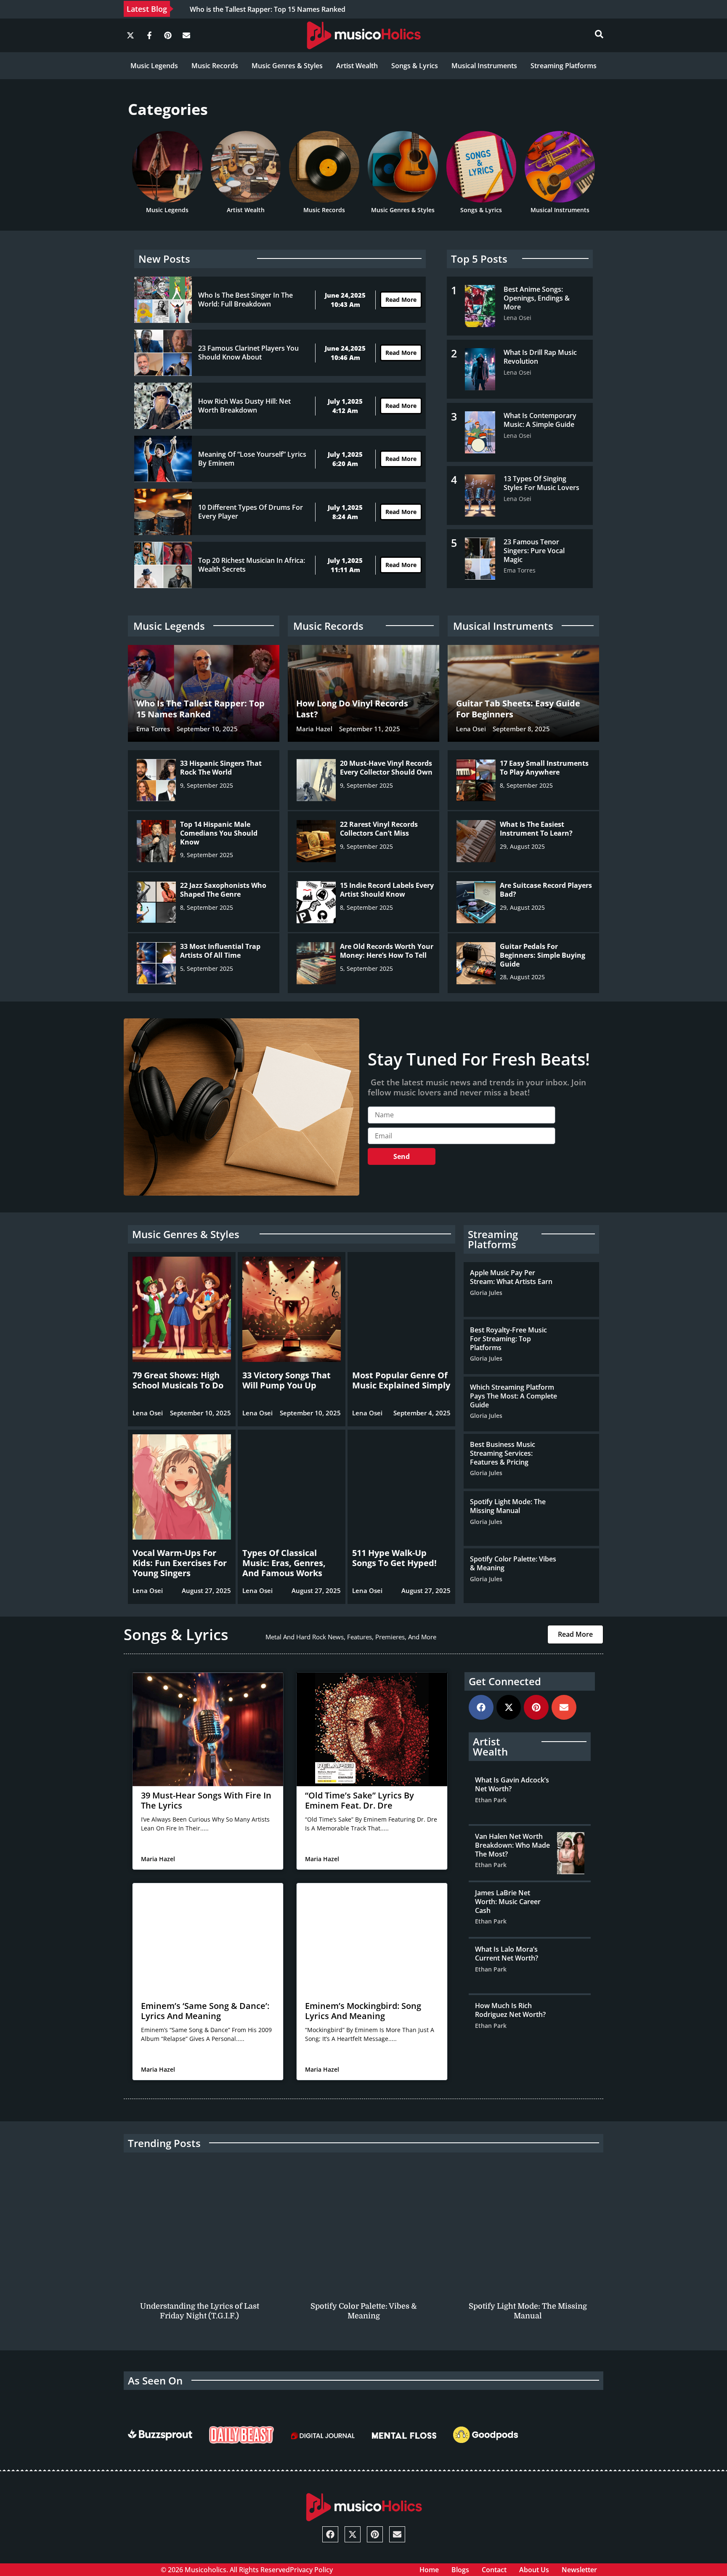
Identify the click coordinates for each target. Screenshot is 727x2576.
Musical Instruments (484, 66)
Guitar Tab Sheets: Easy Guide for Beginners (518, 709)
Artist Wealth (357, 66)
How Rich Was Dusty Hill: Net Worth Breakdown (244, 406)
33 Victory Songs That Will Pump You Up (287, 1380)
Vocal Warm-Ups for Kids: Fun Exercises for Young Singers (180, 1563)
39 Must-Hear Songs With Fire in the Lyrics (206, 1800)
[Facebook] (481, 1707)
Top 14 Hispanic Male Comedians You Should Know (219, 833)
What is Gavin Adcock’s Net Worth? (512, 1784)
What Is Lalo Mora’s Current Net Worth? (507, 1954)
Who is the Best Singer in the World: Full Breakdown (245, 300)
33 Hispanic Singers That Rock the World (221, 768)
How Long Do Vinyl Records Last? (352, 709)
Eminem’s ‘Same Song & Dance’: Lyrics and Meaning (205, 2011)
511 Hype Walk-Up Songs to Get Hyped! (394, 1558)
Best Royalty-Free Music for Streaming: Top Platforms (508, 1339)
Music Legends (154, 66)
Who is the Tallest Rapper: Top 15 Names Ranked (200, 709)
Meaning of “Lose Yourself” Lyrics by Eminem (252, 459)
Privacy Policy (311, 2570)
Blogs (460, 2570)
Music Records (215, 66)
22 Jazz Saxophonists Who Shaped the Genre (223, 890)
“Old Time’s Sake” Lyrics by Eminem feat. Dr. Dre (360, 1800)
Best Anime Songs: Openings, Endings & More (537, 298)
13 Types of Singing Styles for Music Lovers (541, 483)
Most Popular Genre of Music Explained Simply (401, 1380)
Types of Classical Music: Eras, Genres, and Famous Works (284, 1563)
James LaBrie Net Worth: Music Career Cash (508, 1902)
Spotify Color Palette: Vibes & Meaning (513, 1563)
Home (429, 2570)
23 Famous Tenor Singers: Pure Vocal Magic (534, 551)
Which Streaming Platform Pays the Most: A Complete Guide (513, 1396)
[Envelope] (186, 35)
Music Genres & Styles (287, 66)
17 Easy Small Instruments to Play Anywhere (544, 768)
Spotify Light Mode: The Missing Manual (508, 1506)
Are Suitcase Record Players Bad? (546, 890)
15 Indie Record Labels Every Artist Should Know (387, 890)
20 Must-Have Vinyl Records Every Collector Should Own (386, 768)
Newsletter (579, 2570)
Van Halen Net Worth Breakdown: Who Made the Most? (512, 1845)
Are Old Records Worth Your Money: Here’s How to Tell (387, 951)
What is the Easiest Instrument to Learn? (536, 829)
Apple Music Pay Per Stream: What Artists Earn (511, 1277)
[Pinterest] (168, 35)
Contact (494, 2570)
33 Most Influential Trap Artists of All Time (220, 951)
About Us (534, 2570)
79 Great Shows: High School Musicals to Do (178, 1380)
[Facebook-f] (149, 35)
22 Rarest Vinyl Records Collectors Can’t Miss (379, 829)
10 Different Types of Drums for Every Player (251, 512)
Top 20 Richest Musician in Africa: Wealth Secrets (252, 565)
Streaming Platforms (564, 66)
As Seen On (155, 2380)
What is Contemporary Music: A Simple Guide (540, 420)
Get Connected (505, 1681)
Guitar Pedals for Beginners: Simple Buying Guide (543, 955)
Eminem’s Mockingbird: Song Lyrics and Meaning (363, 2011)
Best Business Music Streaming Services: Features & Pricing (503, 1453)
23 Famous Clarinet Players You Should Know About (248, 353)
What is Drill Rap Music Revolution (540, 357)
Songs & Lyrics (415, 66)
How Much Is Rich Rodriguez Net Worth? (510, 2010)
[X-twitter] (130, 35)
